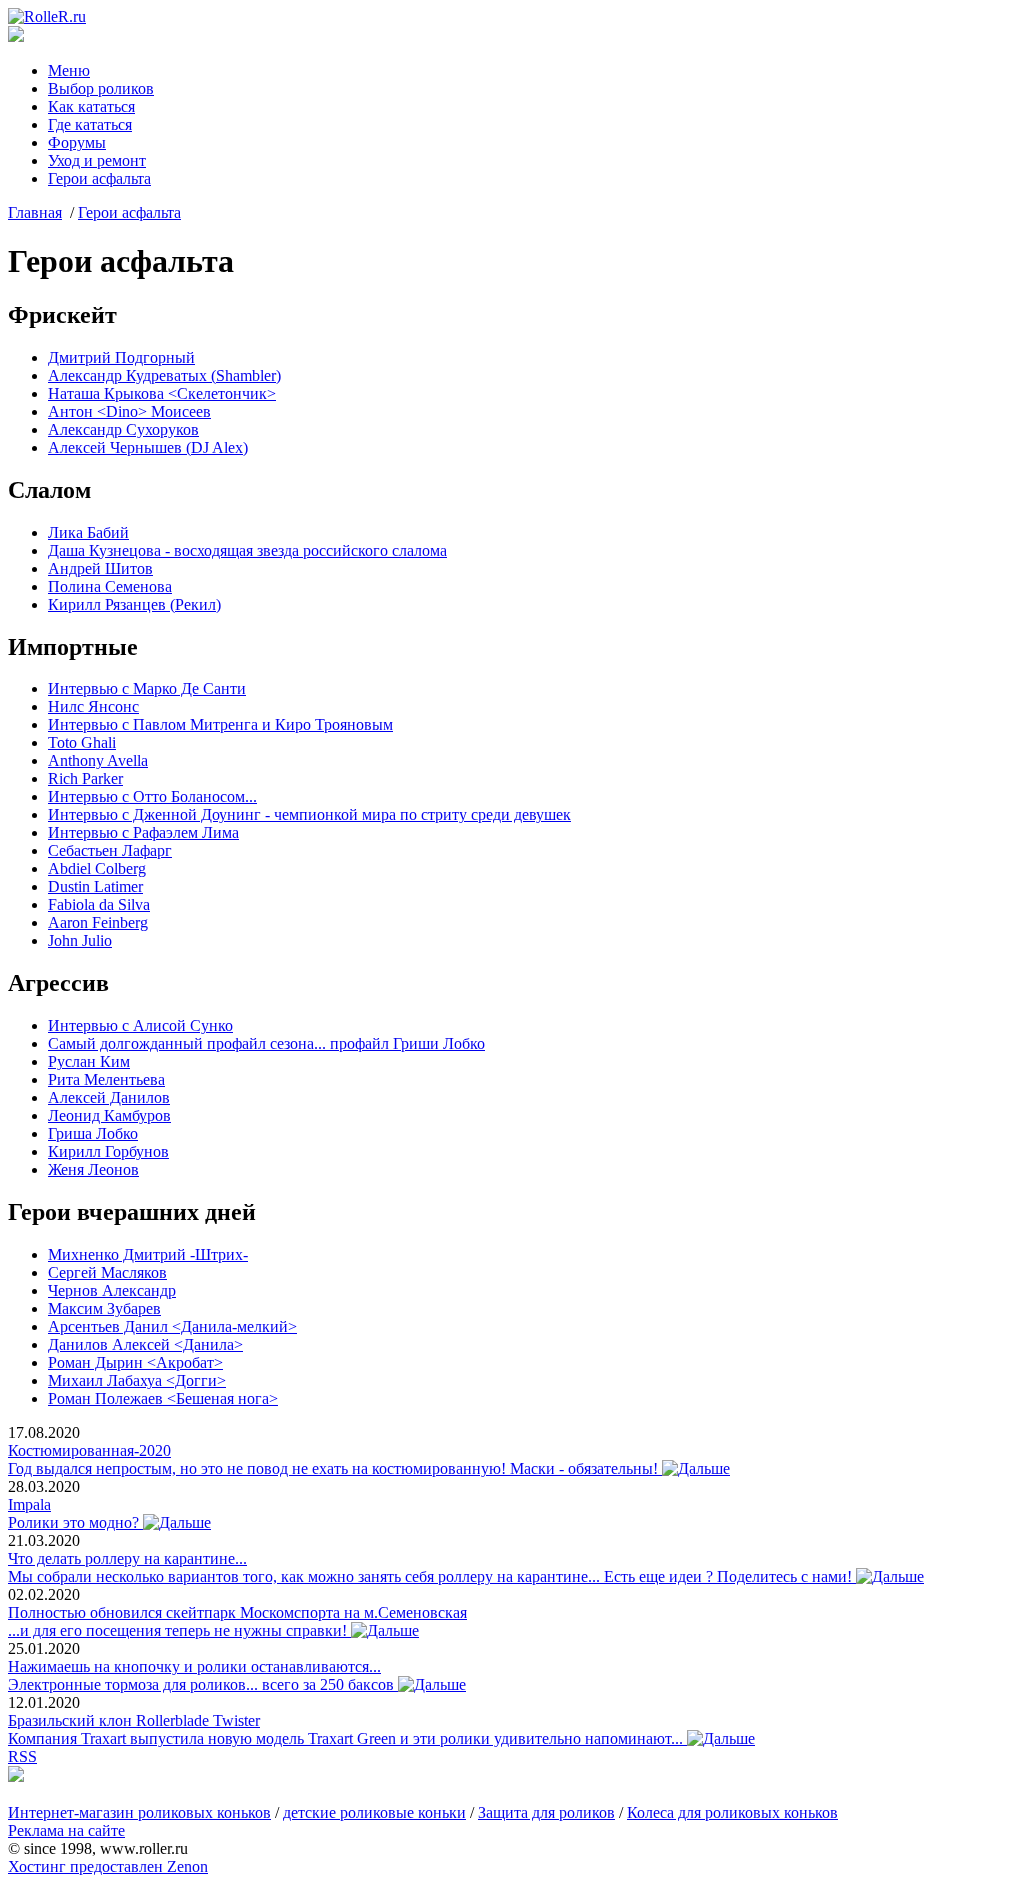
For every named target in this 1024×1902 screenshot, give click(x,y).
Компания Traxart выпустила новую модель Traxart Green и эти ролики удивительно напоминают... (347, 1738)
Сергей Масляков (107, 1272)
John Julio (80, 940)
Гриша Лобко (93, 1133)
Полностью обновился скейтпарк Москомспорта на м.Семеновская (237, 1612)
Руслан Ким (89, 1061)
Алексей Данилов (109, 1097)
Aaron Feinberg (98, 922)
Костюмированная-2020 (89, 1450)
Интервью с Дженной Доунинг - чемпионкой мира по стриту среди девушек (309, 814)
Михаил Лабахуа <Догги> (137, 1380)
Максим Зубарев (104, 1308)
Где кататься (90, 124)
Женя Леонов (93, 1169)
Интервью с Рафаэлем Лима (143, 832)
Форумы (77, 142)
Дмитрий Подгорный (121, 357)
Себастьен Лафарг (110, 850)
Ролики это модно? (75, 1522)
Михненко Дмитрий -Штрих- (148, 1254)
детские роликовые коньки (374, 1812)
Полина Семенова (110, 586)
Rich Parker (85, 778)
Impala (29, 1504)
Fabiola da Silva (99, 904)
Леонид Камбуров (109, 1115)
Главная (35, 212)
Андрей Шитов (100, 568)
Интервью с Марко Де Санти (147, 688)
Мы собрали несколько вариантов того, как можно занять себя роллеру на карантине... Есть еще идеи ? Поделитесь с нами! (432, 1576)
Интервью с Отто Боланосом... (152, 796)
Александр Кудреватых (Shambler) (164, 375)
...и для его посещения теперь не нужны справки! (179, 1630)
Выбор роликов (101, 88)
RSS (22, 1756)
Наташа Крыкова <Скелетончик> (162, 393)
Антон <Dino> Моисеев (129, 411)
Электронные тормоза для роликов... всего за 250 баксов (203, 1684)
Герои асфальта (99, 178)
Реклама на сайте (66, 1830)
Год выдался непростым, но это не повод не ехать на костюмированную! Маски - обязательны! (335, 1468)
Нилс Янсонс (93, 706)
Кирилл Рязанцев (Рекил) (134, 604)
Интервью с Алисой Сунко (140, 1025)
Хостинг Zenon (108, 1866)
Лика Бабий (88, 532)
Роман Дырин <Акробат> (135, 1362)
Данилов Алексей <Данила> (145, 1344)
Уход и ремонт (97, 160)
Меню (69, 70)
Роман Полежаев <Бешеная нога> (163, 1398)
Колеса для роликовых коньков (732, 1812)
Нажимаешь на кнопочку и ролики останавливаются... (194, 1666)
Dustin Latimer (95, 886)
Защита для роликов (546, 1812)
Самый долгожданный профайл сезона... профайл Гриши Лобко (266, 1043)
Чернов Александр (112, 1290)
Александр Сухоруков (123, 429)
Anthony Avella (98, 760)
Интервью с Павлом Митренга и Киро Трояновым (220, 724)
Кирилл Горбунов (108, 1151)
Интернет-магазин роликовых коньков (139, 1812)
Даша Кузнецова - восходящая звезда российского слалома (247, 550)
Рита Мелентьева (106, 1079)
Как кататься (91, 106)
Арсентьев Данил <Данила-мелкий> (172, 1326)
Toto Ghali (82, 742)
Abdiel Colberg (97, 868)
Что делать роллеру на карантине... (127, 1558)
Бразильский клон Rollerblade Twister (134, 1720)
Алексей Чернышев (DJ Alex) (148, 447)
